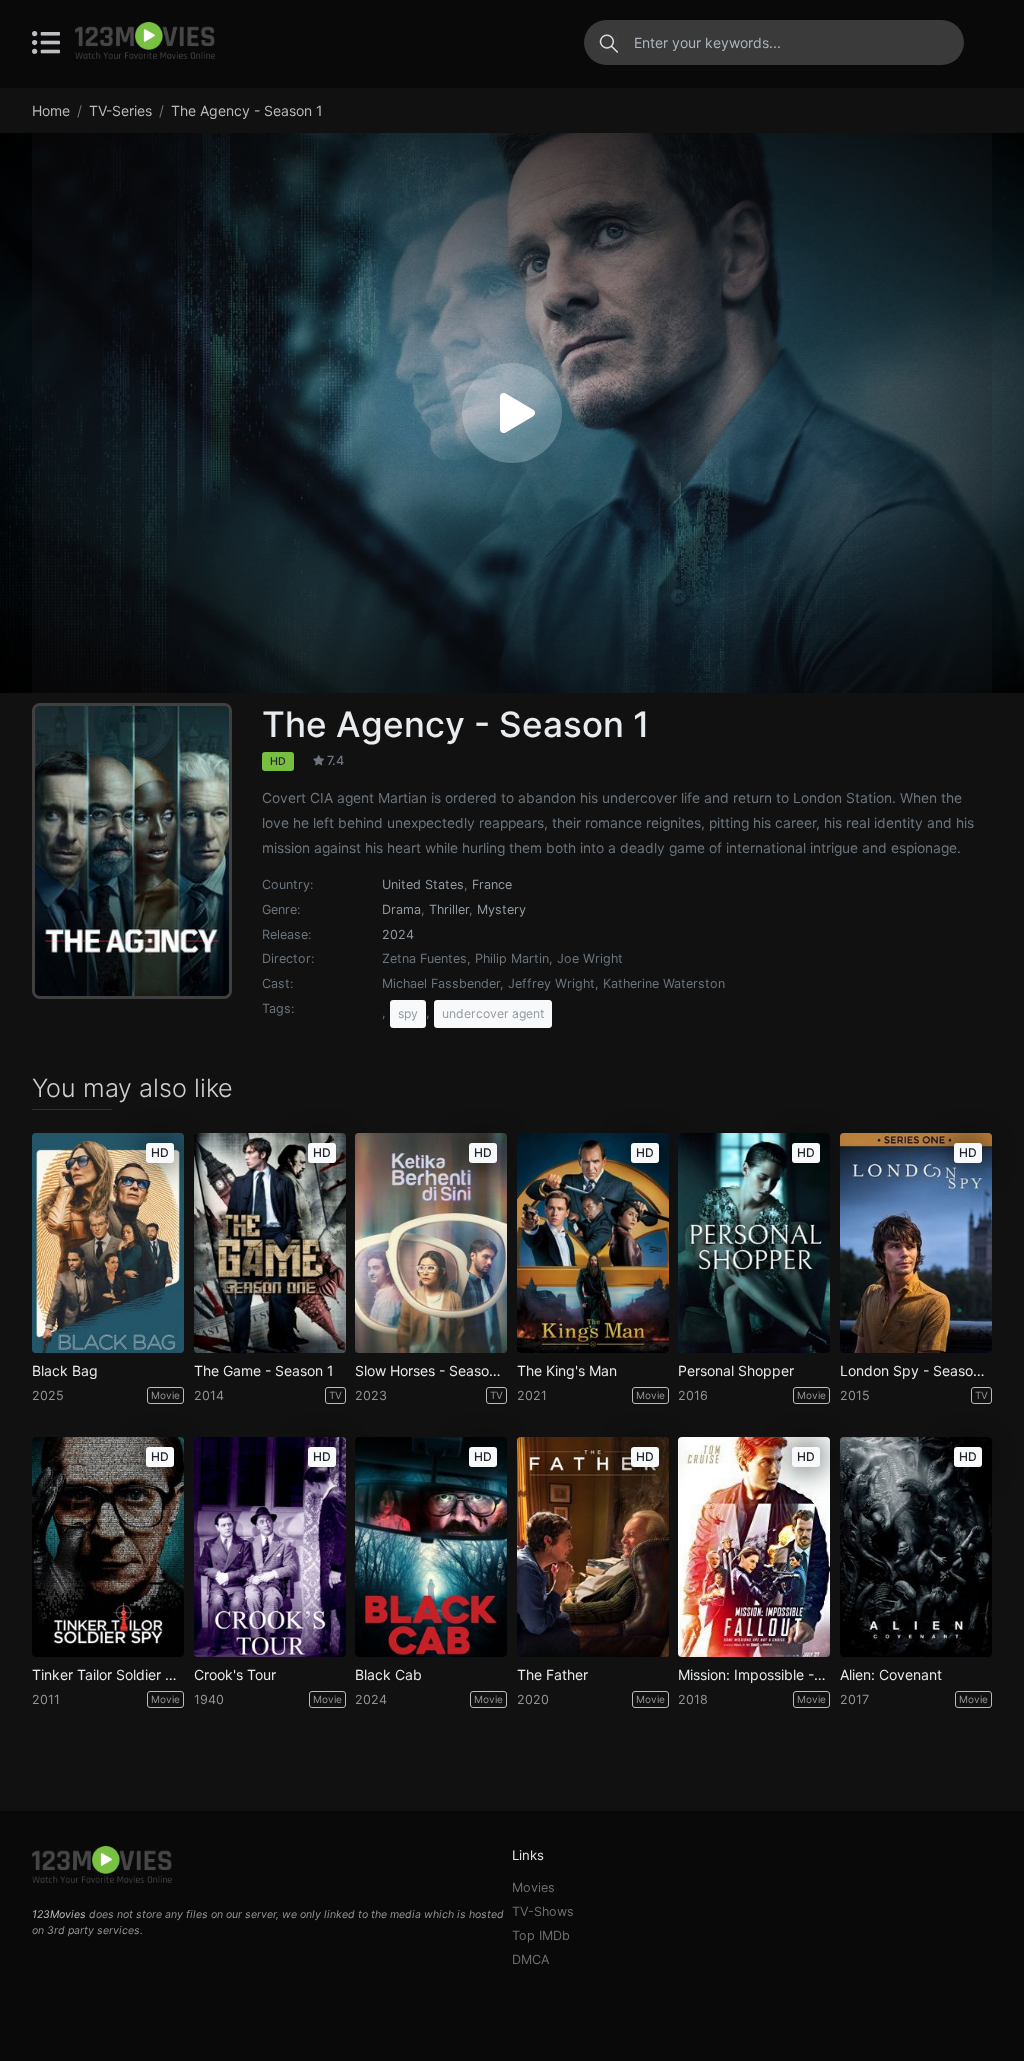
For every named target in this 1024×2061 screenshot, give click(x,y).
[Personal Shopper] (754, 1243)
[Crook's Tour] (270, 1547)
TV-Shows (543, 1911)
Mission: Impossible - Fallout (754, 1675)
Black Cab (388, 1675)
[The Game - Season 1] (270, 1243)
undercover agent (493, 1013)
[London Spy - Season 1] (916, 1243)
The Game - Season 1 (264, 1371)
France (492, 884)
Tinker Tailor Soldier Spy (108, 1675)
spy (408, 1013)
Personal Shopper (736, 1371)
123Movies (59, 1914)
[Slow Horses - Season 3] (431, 1243)
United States (423, 884)
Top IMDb (541, 1935)
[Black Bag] (108, 1243)
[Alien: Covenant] (916, 1547)
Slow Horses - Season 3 (431, 1371)
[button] (512, 413)
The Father (552, 1675)
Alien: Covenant (891, 1675)
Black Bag (65, 1371)
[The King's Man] (593, 1243)
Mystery (501, 909)
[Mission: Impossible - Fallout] (754, 1547)
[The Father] (593, 1547)
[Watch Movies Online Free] (145, 42)
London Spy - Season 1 (916, 1371)
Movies (533, 1887)
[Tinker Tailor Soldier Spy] (108, 1547)
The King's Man (567, 1371)
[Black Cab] (431, 1547)
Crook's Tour (235, 1675)
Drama (401, 909)
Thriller (449, 909)
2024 (398, 934)
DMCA (531, 1959)
